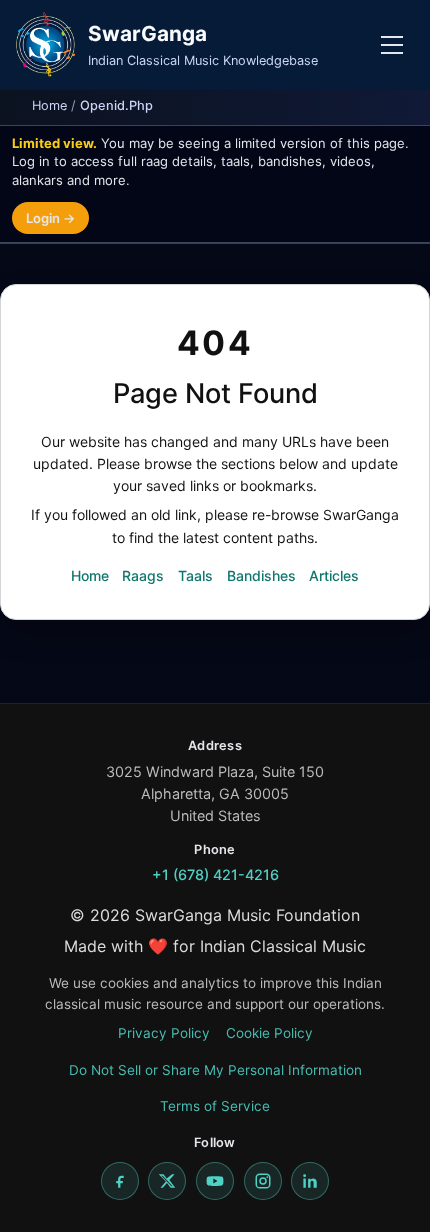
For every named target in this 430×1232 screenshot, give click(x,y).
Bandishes (261, 575)
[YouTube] (215, 1181)
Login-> (50, 218)
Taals (195, 575)
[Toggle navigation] (392, 45)
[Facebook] (120, 1181)
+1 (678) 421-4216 (215, 874)
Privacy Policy (164, 1033)
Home (49, 105)
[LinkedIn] (310, 1181)
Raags (143, 575)
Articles (334, 575)
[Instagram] (263, 1181)
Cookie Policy (269, 1033)
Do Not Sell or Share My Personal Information (215, 1070)
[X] (167, 1181)
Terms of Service (215, 1106)
